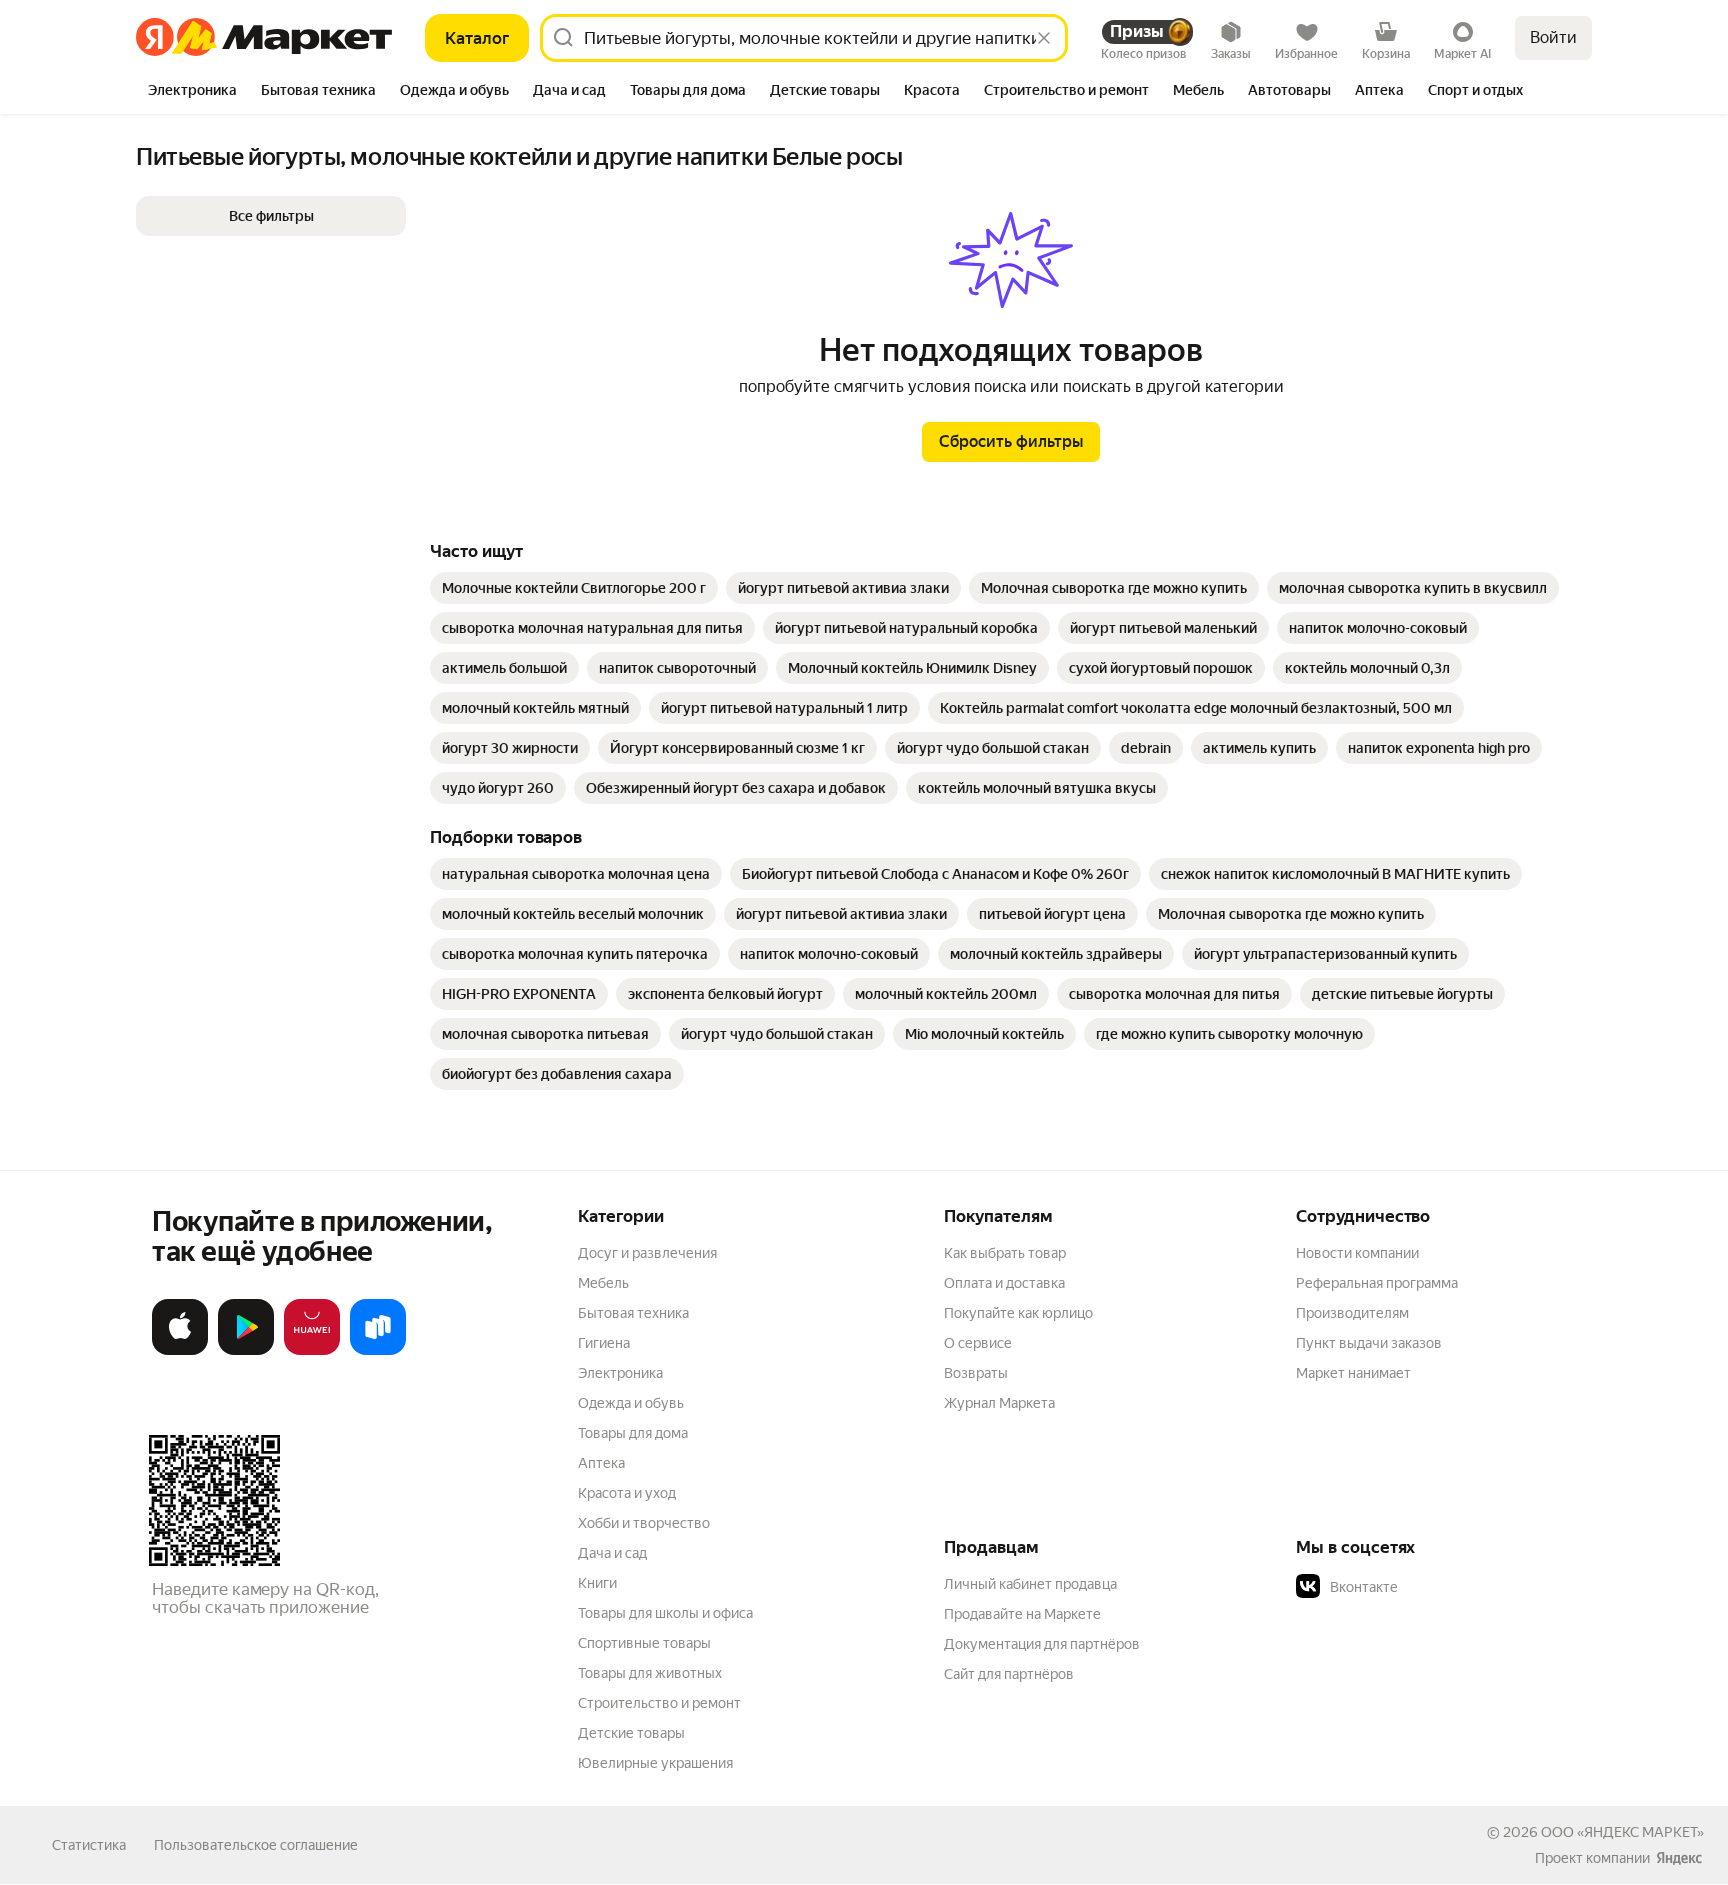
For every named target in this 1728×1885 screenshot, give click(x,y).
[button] (271, 216)
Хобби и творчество (644, 1523)
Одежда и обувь (631, 1403)
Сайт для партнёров (1009, 1674)
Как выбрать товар (1005, 1253)
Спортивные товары (644, 1643)
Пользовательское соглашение (256, 1845)
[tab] (192, 92)
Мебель (603, 1283)
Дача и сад (612, 1553)
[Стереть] (1044, 38)
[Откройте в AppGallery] (312, 1351)
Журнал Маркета (999, 1403)
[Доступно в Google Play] (246, 1351)
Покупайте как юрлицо (1018, 1313)
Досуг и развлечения (647, 1253)
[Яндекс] (1679, 1858)
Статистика (89, 1845)
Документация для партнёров (1042, 1644)
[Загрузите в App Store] (180, 1351)
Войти (1553, 37)
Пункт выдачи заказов (1369, 1343)
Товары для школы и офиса (665, 1613)
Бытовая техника (633, 1313)
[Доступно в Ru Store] (378, 1351)
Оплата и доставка (1004, 1283)
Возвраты (976, 1373)
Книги (597, 1583)
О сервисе (978, 1343)
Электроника (620, 1373)
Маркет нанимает (1353, 1373)
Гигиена (604, 1343)
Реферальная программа (1377, 1283)
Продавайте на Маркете (1022, 1614)
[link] (574, 588)
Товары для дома (633, 1433)
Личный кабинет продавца (1030, 1584)
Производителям (1352, 1313)
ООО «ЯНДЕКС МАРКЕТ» (1622, 1832)
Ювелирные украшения (655, 1763)
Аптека (601, 1463)
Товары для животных (650, 1673)
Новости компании (1357, 1253)
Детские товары (631, 1733)
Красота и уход (627, 1493)
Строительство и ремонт (659, 1703)
